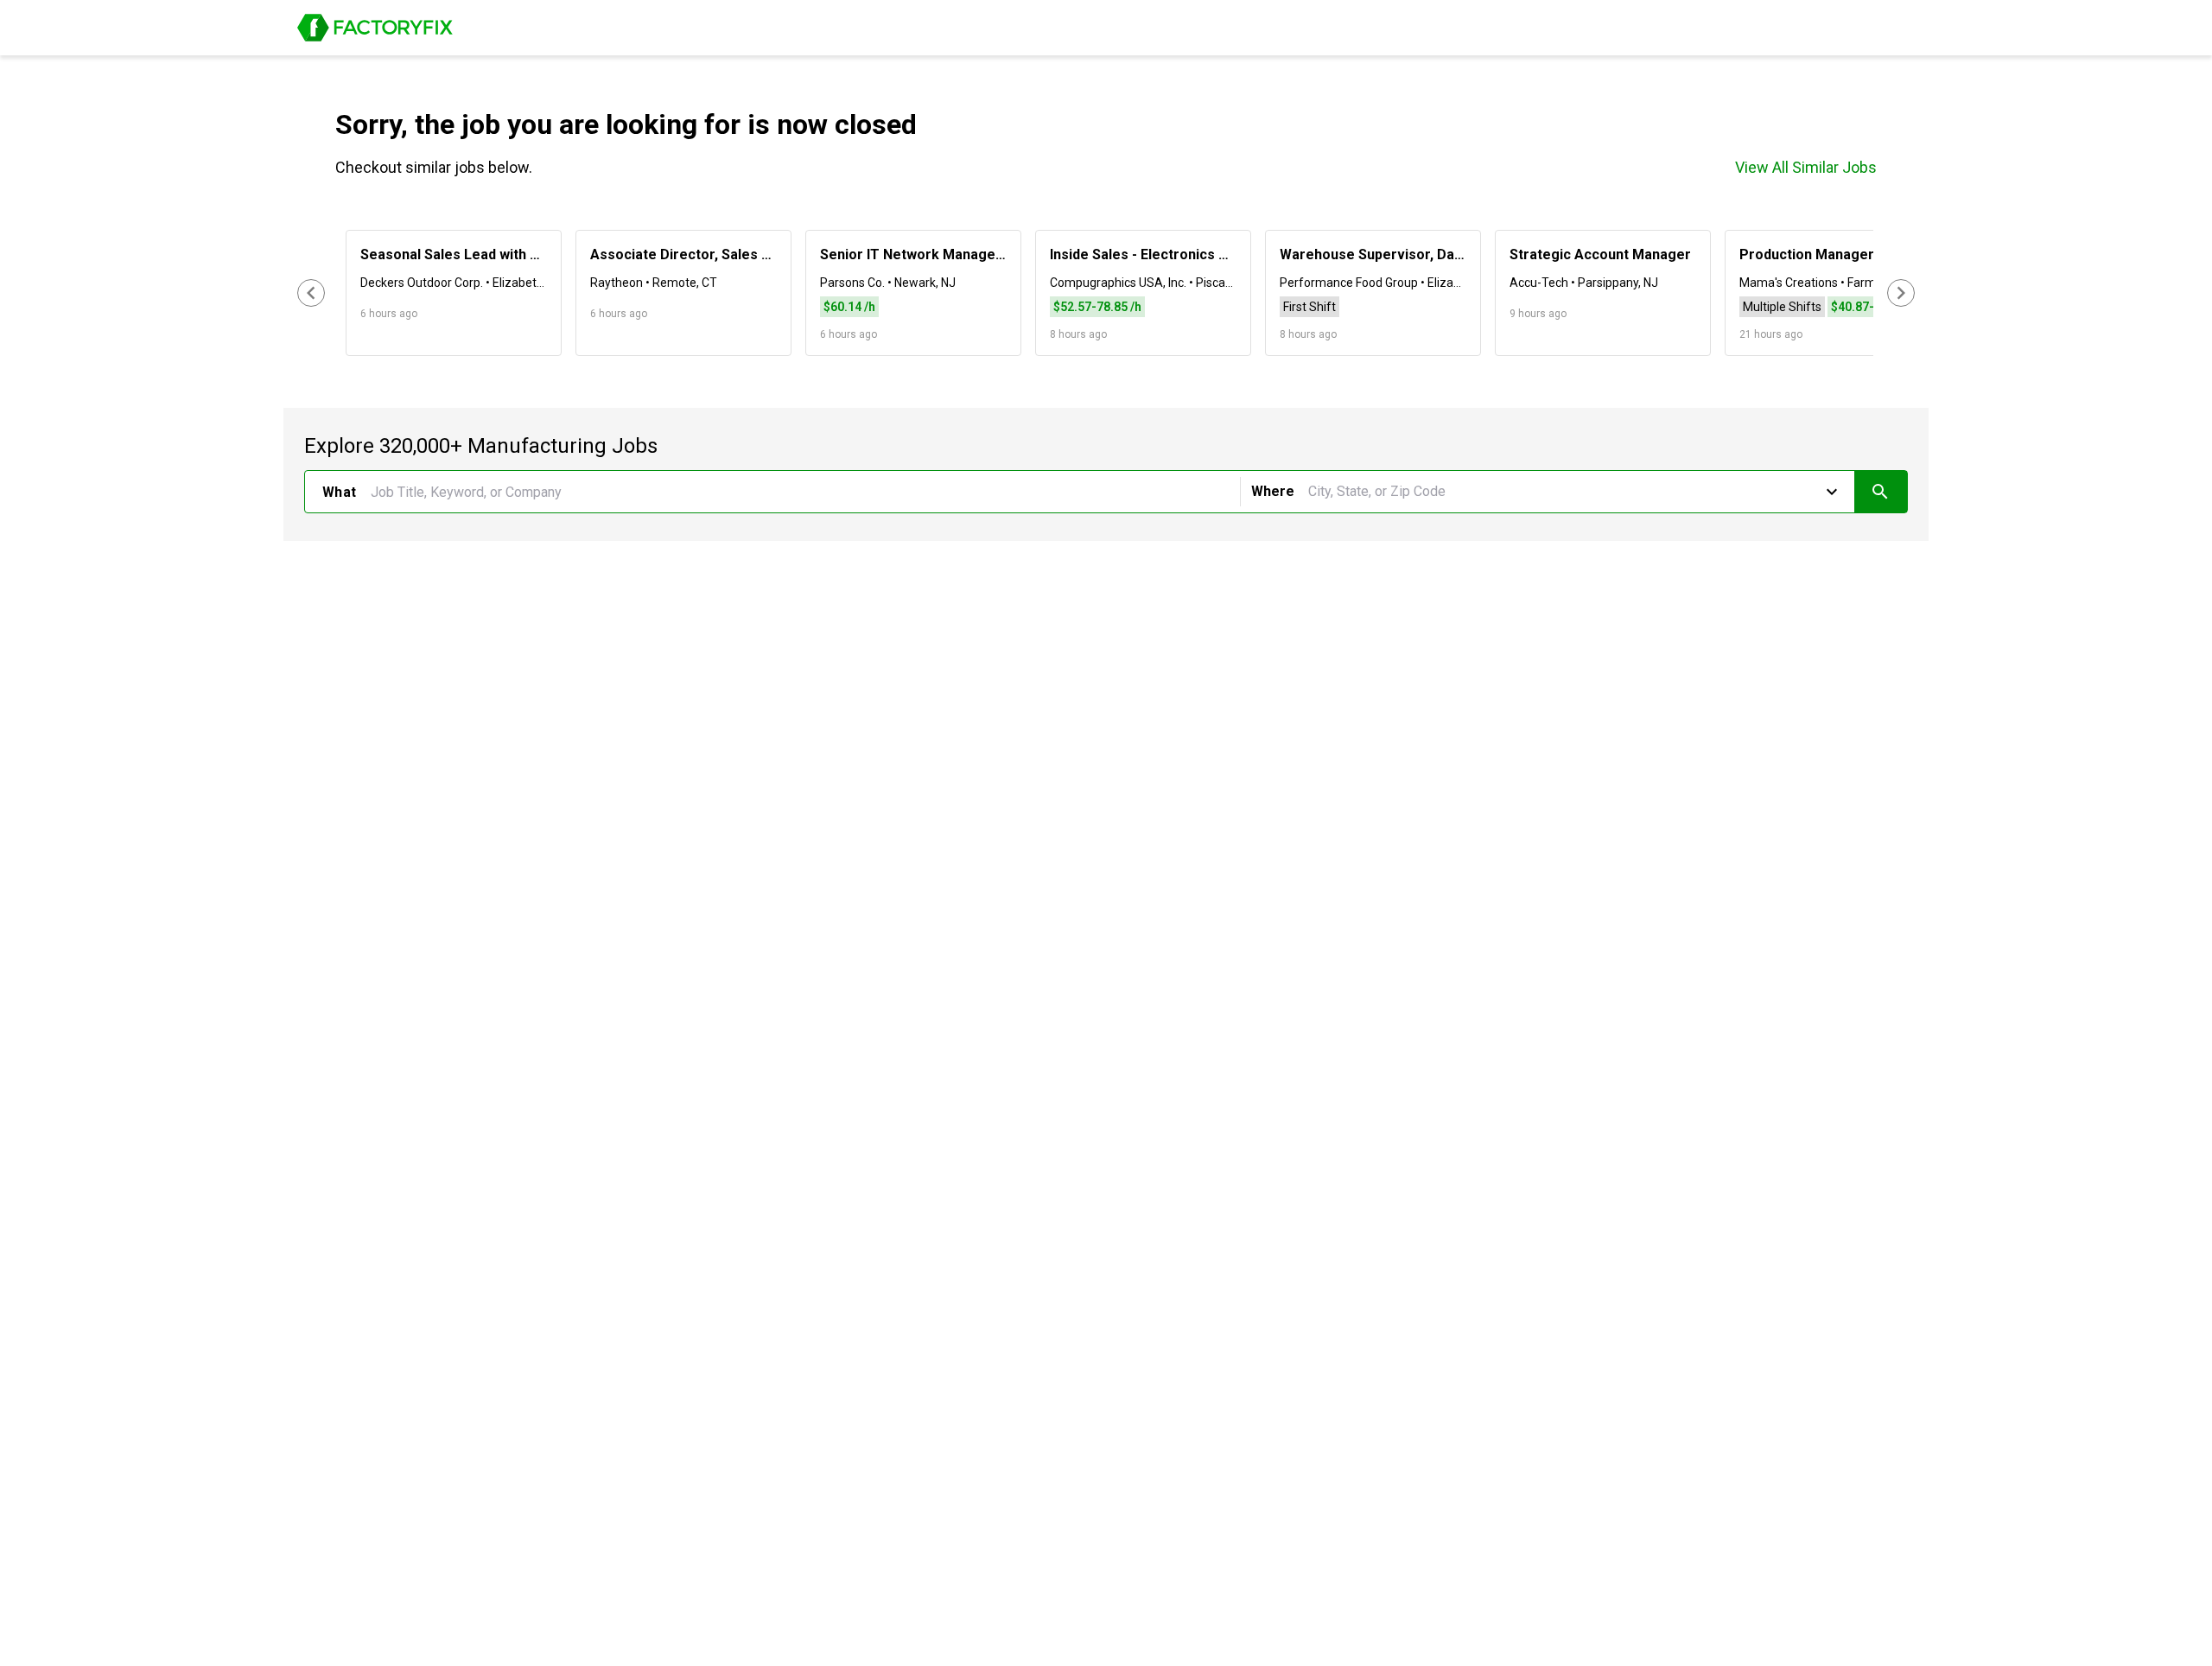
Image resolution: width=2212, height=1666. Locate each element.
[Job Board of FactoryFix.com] (375, 28)
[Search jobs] (1881, 492)
